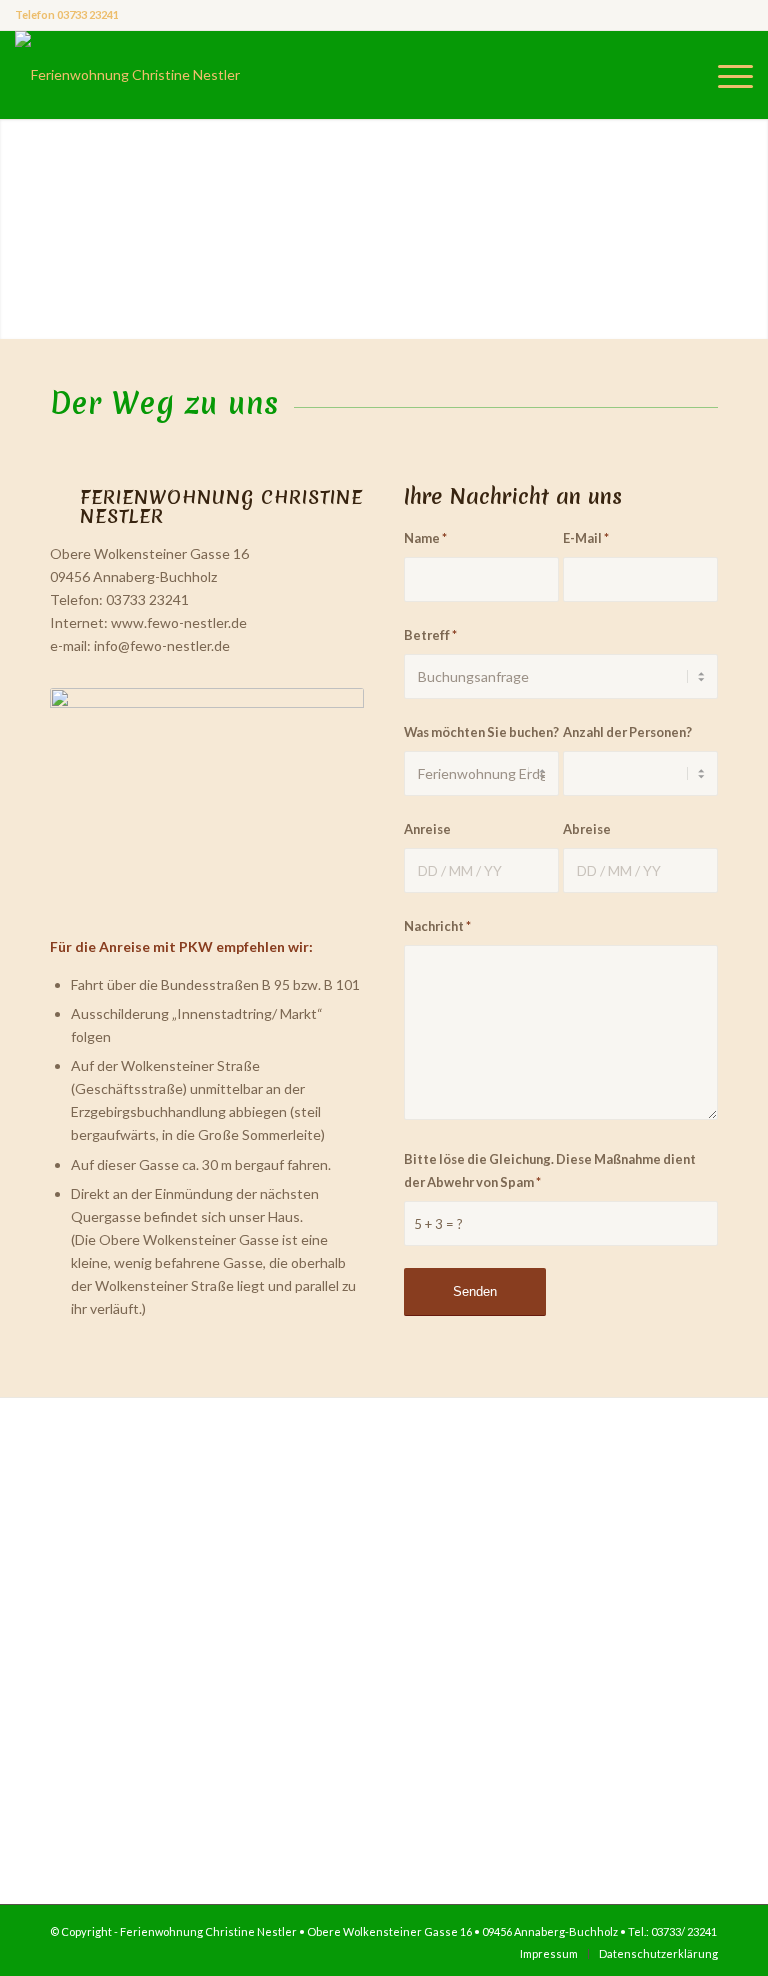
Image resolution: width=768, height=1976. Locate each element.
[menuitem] (730, 75)
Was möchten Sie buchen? (481, 732)
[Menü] (730, 75)
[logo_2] (127, 75)
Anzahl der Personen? (627, 732)
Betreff (430, 635)
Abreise (587, 829)
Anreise (427, 829)
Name (425, 538)
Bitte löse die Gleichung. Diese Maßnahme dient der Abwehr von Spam (550, 1170)
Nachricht (437, 926)
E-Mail (586, 538)
